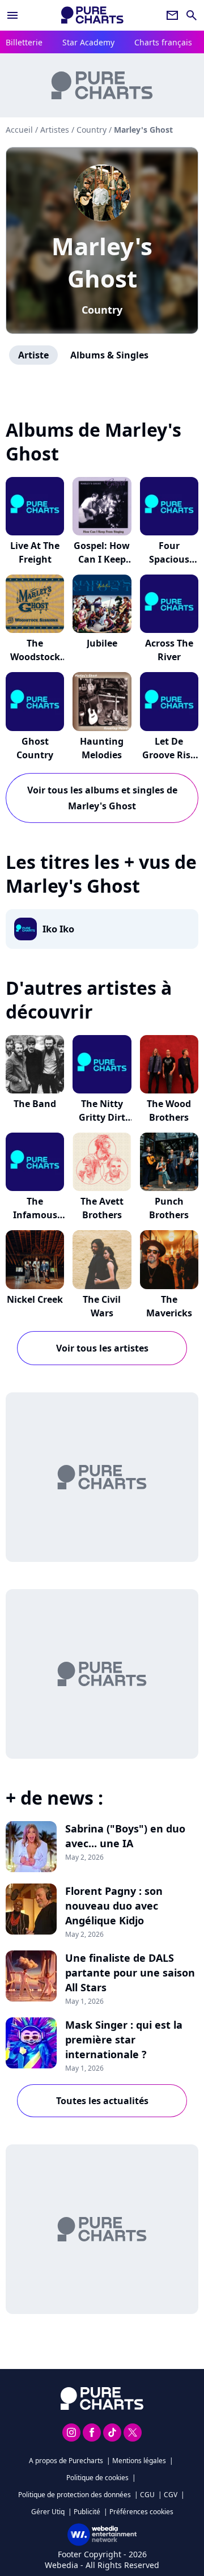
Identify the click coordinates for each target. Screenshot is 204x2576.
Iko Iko (58, 929)
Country (102, 310)
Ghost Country (35, 748)
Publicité (87, 2512)
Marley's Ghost (102, 262)
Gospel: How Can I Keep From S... (102, 559)
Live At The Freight (35, 552)
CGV (171, 2495)
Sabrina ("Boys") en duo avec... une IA (125, 1836)
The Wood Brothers (169, 1110)
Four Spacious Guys (169, 559)
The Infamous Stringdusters (35, 1215)
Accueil (19, 130)
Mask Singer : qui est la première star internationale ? (124, 2039)
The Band (35, 1104)
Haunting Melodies (102, 748)
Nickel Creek (35, 1299)
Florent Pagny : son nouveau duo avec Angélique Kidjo (114, 1906)
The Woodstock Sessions (35, 657)
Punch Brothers (169, 1208)
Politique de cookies (97, 2478)
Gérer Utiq (48, 2512)
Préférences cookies (141, 2512)
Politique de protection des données (75, 2495)
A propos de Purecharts (66, 2461)
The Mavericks (169, 1306)
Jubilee (102, 643)
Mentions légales (139, 2461)
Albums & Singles (109, 355)
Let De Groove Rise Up (169, 755)
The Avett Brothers (102, 1208)
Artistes (55, 130)
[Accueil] (92, 15)
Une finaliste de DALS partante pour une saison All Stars (130, 1973)
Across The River (169, 650)
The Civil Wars (102, 1306)
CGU (147, 2495)
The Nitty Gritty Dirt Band (102, 1117)
